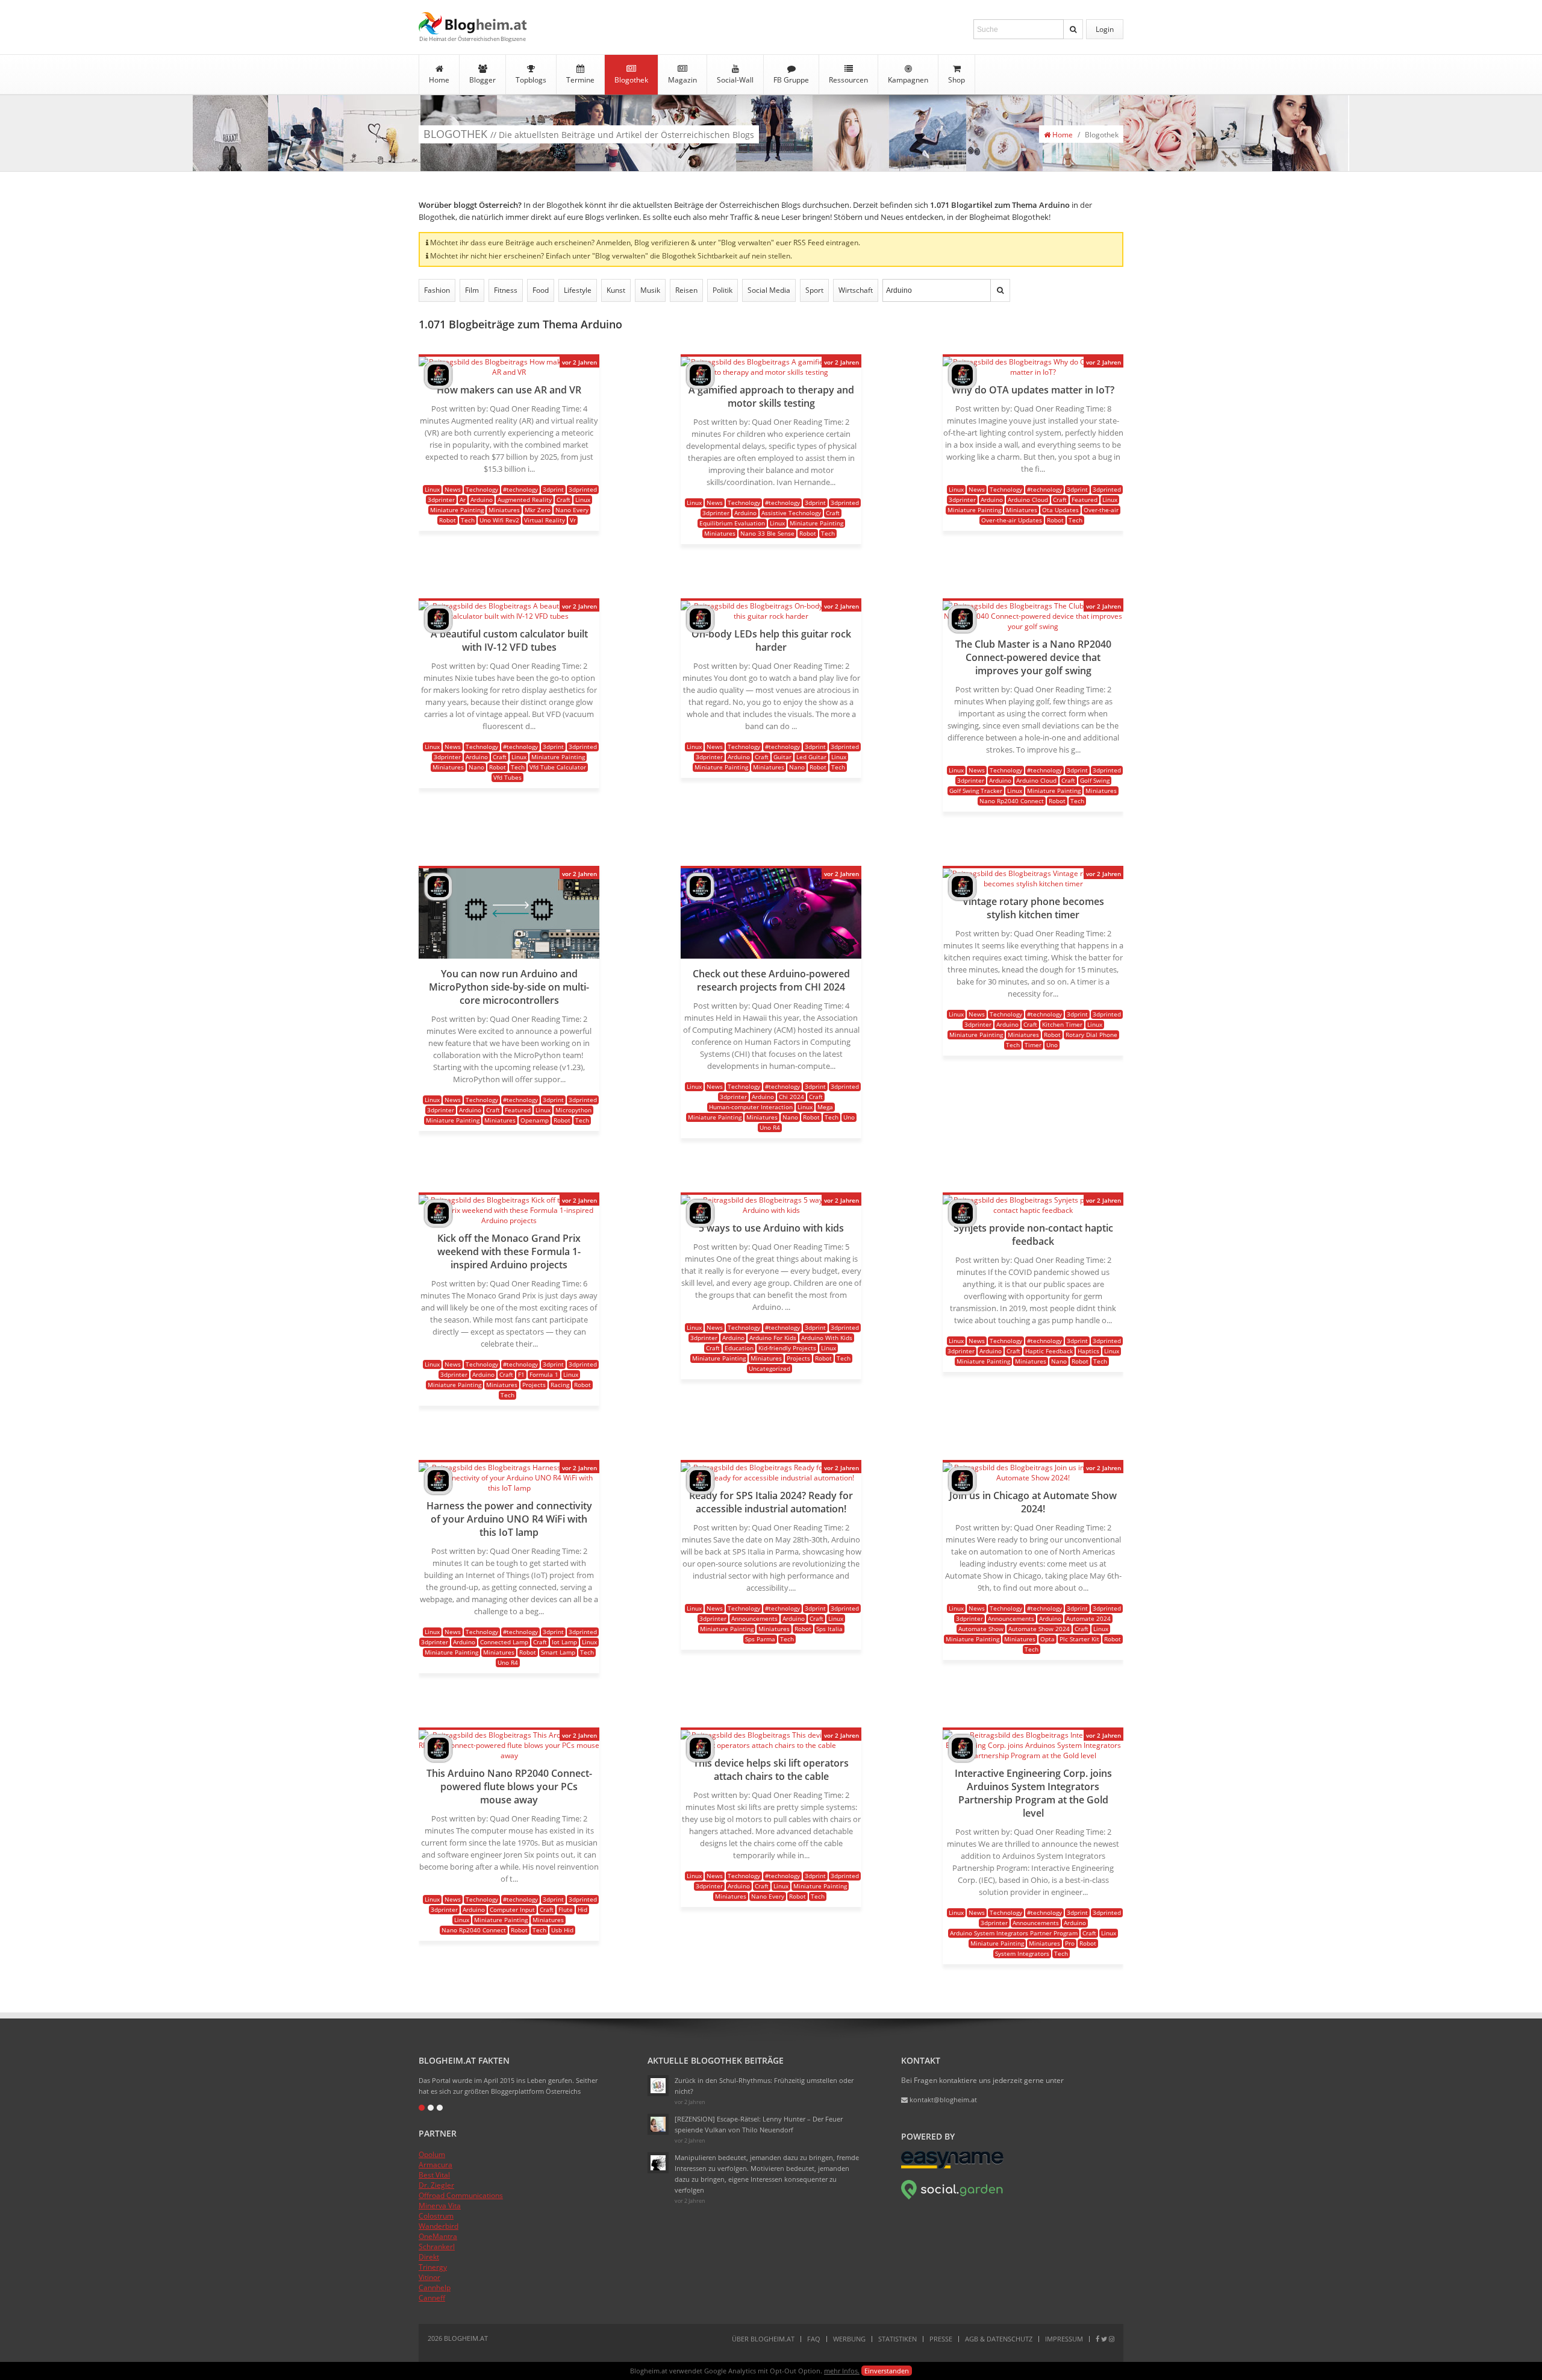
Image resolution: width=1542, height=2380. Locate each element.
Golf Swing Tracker (976, 791)
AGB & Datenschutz (999, 2339)
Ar (463, 499)
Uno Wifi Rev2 (499, 520)
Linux (432, 489)
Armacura (435, 2165)
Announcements (754, 1618)
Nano (476, 767)
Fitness (506, 290)
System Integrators (1022, 1953)
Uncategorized (769, 1368)
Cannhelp (435, 2288)
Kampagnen (908, 80)
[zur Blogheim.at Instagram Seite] (1112, 2339)
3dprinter (441, 499)
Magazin (682, 80)
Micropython (573, 1110)
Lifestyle (578, 290)
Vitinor (429, 2277)
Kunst (616, 290)
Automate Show (981, 1629)
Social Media (769, 290)
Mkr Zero (538, 510)
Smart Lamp (558, 1652)
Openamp (535, 1120)
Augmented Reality (525, 499)
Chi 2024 (791, 1097)
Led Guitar (811, 757)
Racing (560, 1385)
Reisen (686, 290)
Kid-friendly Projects (787, 1348)
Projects (534, 1385)
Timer (1033, 1045)
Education (739, 1348)
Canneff (432, 2298)
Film (472, 290)
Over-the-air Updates (1012, 520)
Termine (580, 80)
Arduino (482, 499)
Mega (825, 1107)
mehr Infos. (842, 2371)
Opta (1047, 1639)
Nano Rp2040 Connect (1012, 801)
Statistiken (897, 2339)
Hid (582, 1909)
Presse (941, 2339)
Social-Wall (735, 80)
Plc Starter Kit (1079, 1639)
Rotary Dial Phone (1091, 1035)
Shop (957, 80)
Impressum (1064, 2339)
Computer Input (512, 1909)
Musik (650, 290)
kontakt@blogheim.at (942, 2100)
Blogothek (631, 80)
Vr (573, 520)
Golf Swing (1095, 780)
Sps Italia (829, 1629)
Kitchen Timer (1062, 1024)
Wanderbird (439, 2226)
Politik (723, 290)
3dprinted (583, 489)
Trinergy (433, 2267)
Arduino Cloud (1028, 499)
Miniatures (504, 510)
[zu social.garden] (952, 2197)
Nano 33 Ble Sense (767, 533)
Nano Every (572, 510)
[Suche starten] (1073, 29)
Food (541, 290)
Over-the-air (1101, 510)
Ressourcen (848, 80)
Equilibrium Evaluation (732, 523)
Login (1105, 29)
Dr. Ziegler (436, 2185)
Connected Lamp (504, 1642)
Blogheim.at (473, 23)
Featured (1085, 499)
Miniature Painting (457, 510)
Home (439, 80)
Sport (814, 290)
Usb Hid (562, 1930)
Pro (1070, 1943)
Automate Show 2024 (1039, 1629)
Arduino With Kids (827, 1338)
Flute (566, 1909)
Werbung (849, 2339)
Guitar (782, 757)
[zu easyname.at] (952, 2166)
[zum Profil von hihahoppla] (658, 2163)
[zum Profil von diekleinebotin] (658, 2086)
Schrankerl (437, 2247)
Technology (482, 489)
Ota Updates (1060, 510)
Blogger (482, 80)
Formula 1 (544, 1374)
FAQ (814, 2339)
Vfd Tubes (507, 777)
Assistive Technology (791, 513)
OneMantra (438, 2236)
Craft (563, 499)
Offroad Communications (461, 2195)
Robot (448, 520)
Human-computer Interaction (751, 1107)
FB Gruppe (791, 80)
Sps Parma (760, 1639)
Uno (849, 1117)
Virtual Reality (545, 520)
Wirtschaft (856, 290)
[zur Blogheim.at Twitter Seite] (1104, 2339)
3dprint (553, 489)
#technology (520, 489)
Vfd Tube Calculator (558, 767)
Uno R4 (770, 1127)
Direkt (429, 2257)
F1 (521, 1374)
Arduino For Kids (773, 1338)
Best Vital (434, 2175)
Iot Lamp (564, 1642)
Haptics (1088, 1351)
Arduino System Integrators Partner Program (1014, 1933)
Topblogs (531, 80)
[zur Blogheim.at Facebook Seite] (1097, 2339)
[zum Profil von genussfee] (658, 2124)
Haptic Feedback (1049, 1351)
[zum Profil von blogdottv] (438, 386)
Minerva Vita (440, 2206)
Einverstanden (887, 2371)
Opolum (432, 2154)
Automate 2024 (1088, 1618)
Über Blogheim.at (763, 2339)
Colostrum (436, 2216)
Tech (468, 520)
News (453, 489)
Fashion (437, 290)
